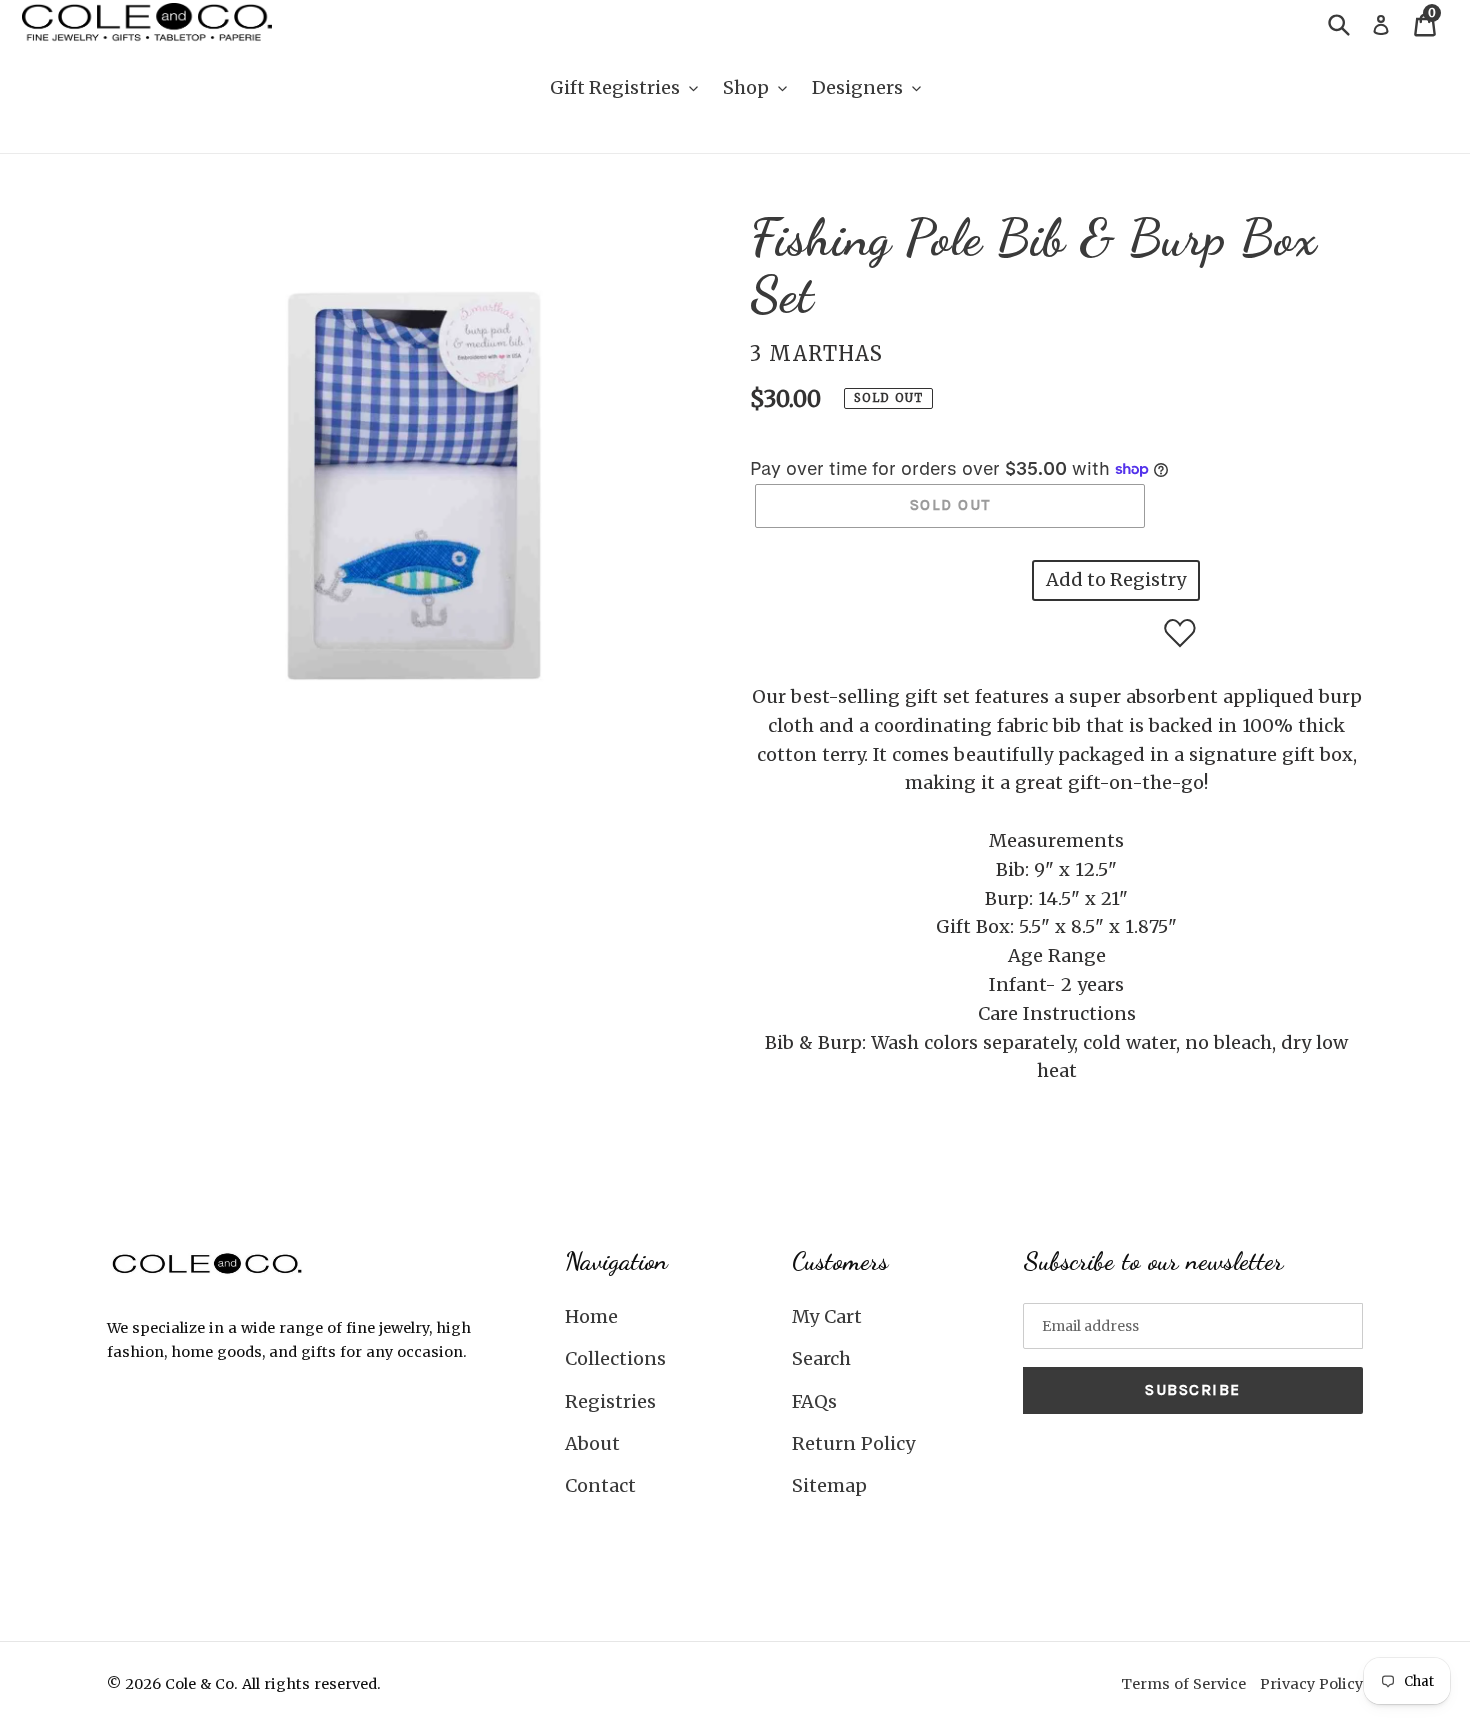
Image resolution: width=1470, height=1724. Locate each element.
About (592, 1443)
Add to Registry (1116, 579)
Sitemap (829, 1485)
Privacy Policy (1311, 1684)
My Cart (827, 1316)
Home (591, 1316)
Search (821, 1358)
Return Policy (853, 1443)
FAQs (814, 1401)
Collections (615, 1358)
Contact (600, 1485)
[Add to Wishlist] (1180, 633)
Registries (610, 1401)
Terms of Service (1183, 1684)
